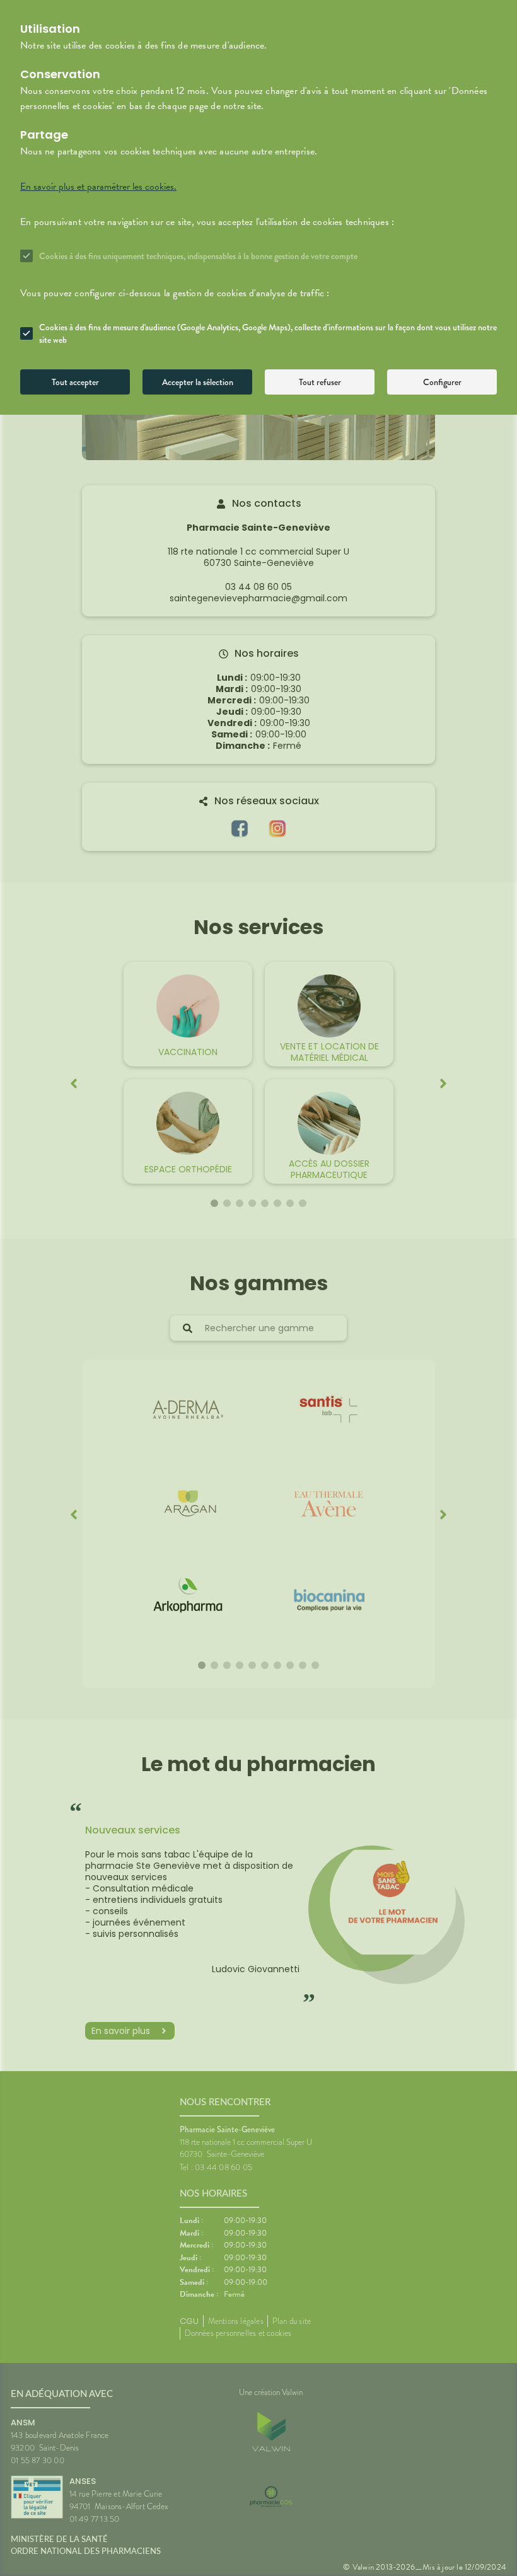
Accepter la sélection (198, 382)
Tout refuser (320, 382)
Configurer (442, 382)
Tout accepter (75, 382)
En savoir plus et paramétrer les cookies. (98, 187)
